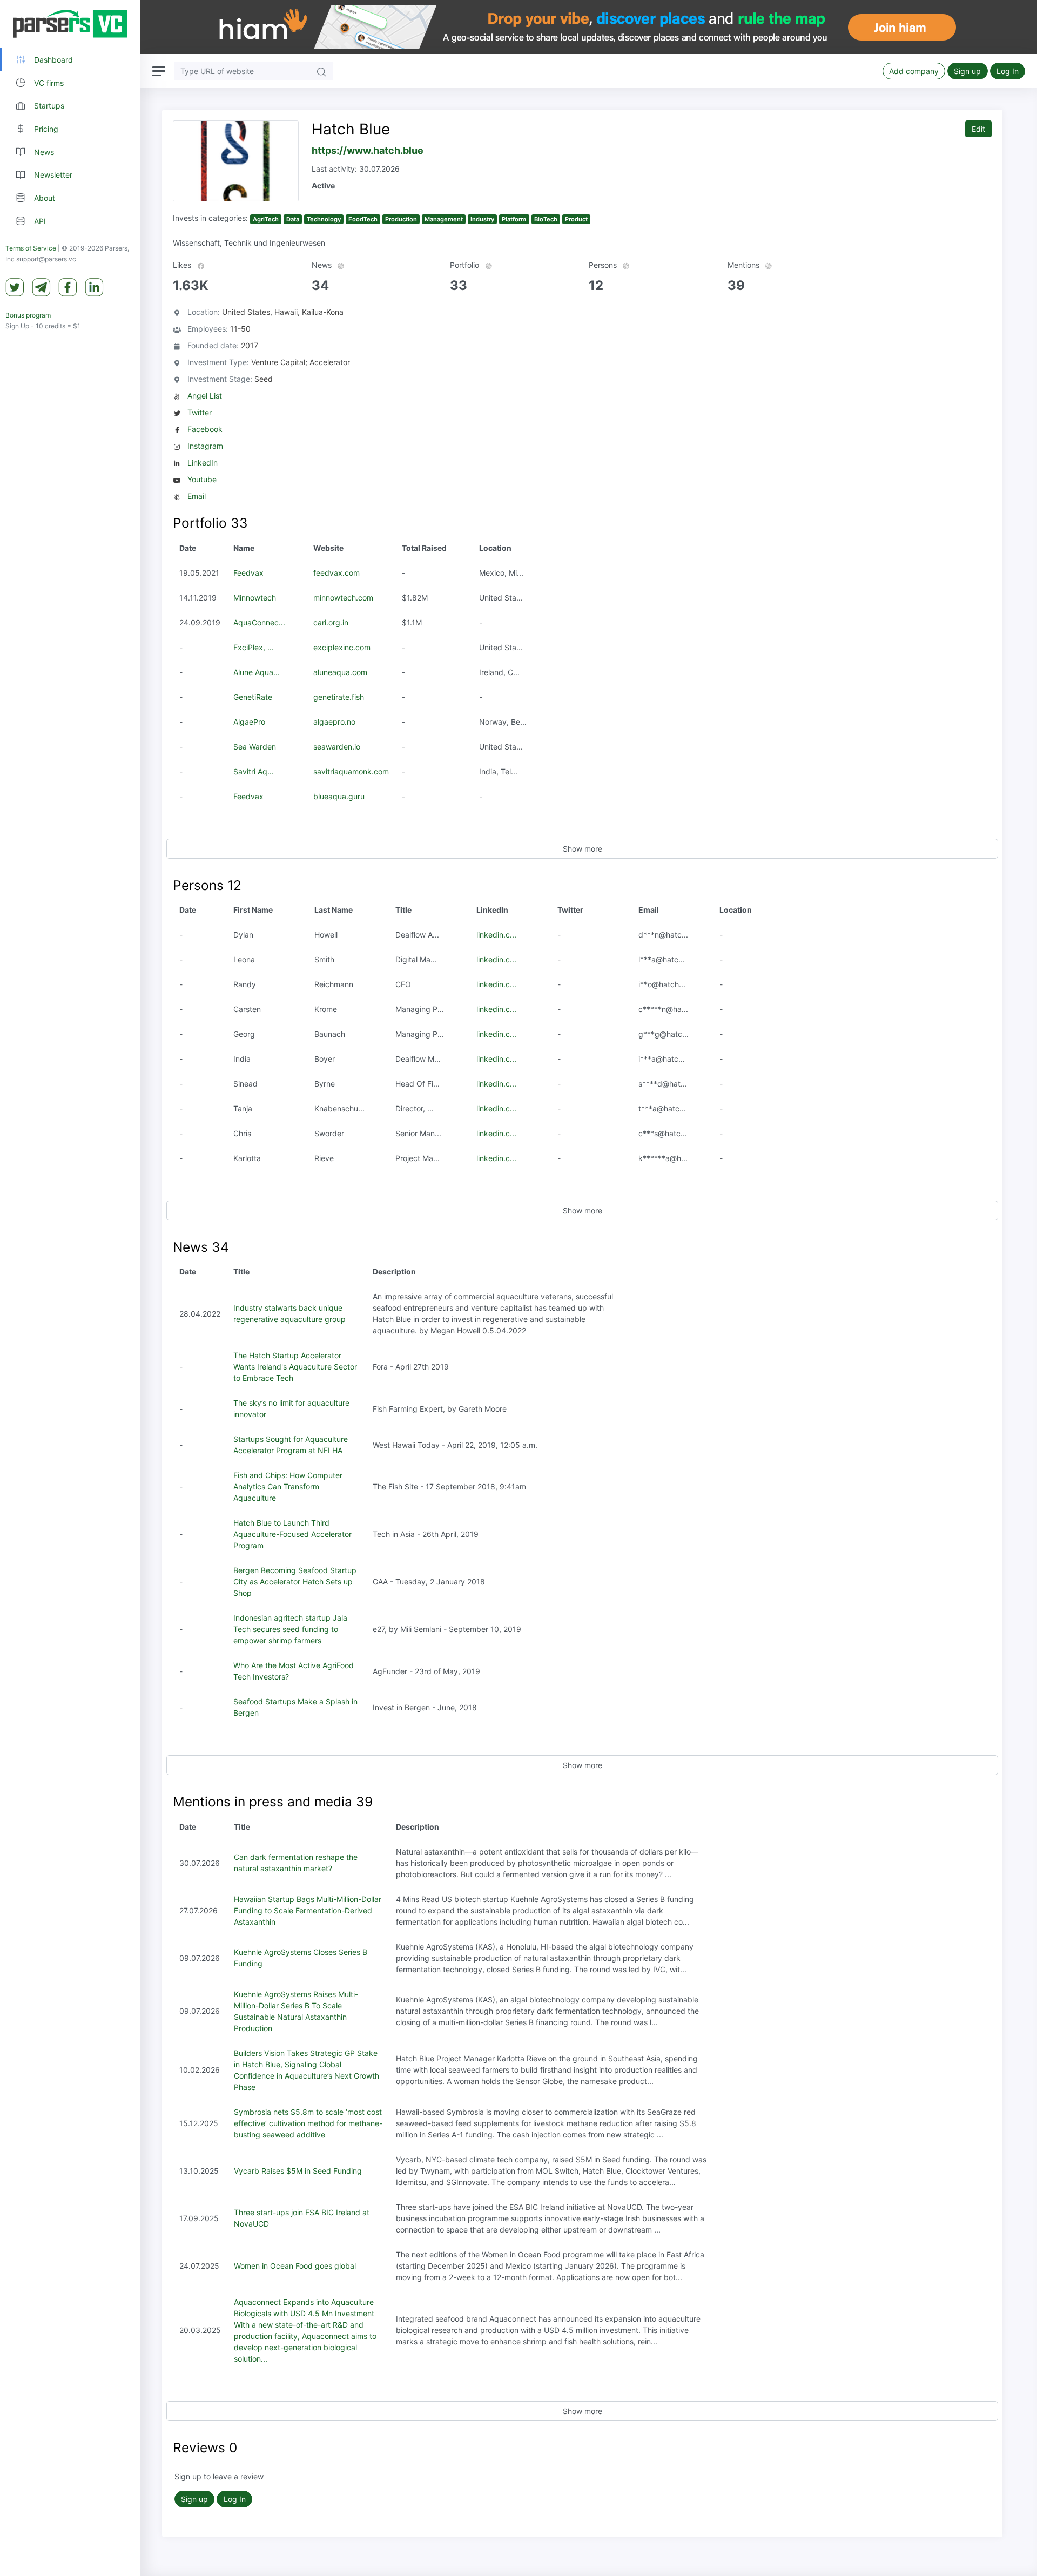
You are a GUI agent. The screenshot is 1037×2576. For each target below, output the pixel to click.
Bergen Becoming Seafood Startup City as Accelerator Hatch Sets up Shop (295, 1582)
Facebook (205, 429)
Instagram (205, 446)
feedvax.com (336, 573)
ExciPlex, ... (254, 647)
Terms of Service (31, 248)
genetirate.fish (339, 697)
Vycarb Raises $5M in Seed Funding (298, 2171)
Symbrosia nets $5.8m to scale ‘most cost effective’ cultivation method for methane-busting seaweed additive (308, 2123)
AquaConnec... (259, 622)
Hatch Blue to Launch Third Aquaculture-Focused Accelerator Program (292, 1534)
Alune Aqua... (257, 672)
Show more (583, 849)
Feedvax (248, 573)
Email (197, 496)
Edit (978, 129)
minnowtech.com (343, 598)
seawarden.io (337, 747)
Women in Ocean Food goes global (295, 2266)
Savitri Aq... (254, 771)
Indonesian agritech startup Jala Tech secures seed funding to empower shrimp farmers (290, 1629)
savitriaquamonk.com (351, 771)
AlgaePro (249, 722)
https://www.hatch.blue (368, 150)
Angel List (205, 396)
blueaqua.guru (339, 796)
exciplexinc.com (342, 647)
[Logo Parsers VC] (70, 24)
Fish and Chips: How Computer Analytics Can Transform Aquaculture (288, 1486)
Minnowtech (255, 598)
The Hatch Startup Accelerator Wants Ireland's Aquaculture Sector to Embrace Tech (295, 1367)
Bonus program (28, 315)
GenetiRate (253, 697)
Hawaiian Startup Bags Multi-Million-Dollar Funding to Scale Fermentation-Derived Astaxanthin (308, 1910)
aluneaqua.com (340, 672)
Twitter (200, 412)
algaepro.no (334, 722)
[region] (70, 1288)
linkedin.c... (496, 935)
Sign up (967, 71)
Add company (914, 71)
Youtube (202, 479)
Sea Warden (255, 747)
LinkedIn (203, 463)
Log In (1008, 71)
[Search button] (321, 71)
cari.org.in (331, 622)
